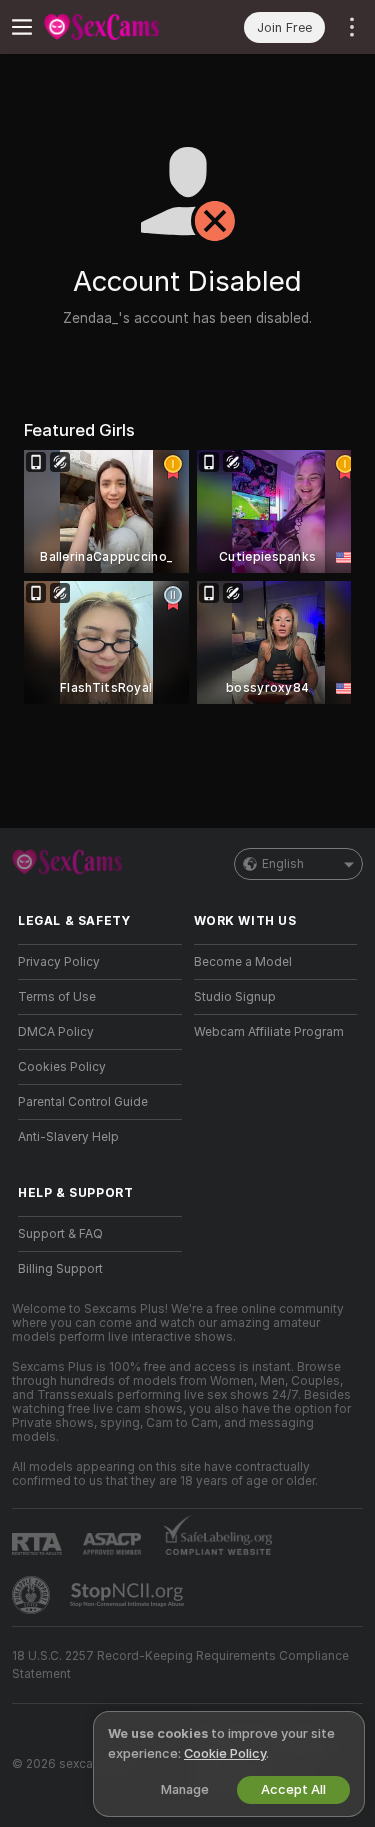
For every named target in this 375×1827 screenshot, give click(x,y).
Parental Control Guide (83, 1102)
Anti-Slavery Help (68, 1137)
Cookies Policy (62, 1067)
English (283, 864)
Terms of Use (57, 997)
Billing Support (60, 1269)
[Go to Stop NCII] (129, 1595)
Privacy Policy (59, 962)
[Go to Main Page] (116, 27)
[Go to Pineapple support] (33, 1595)
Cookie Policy (225, 1753)
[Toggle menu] (22, 27)
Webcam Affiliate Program (269, 1032)
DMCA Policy (56, 1032)
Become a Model (243, 962)
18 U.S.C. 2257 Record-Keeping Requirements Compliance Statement (180, 1665)
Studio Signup (235, 997)
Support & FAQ (60, 1234)
